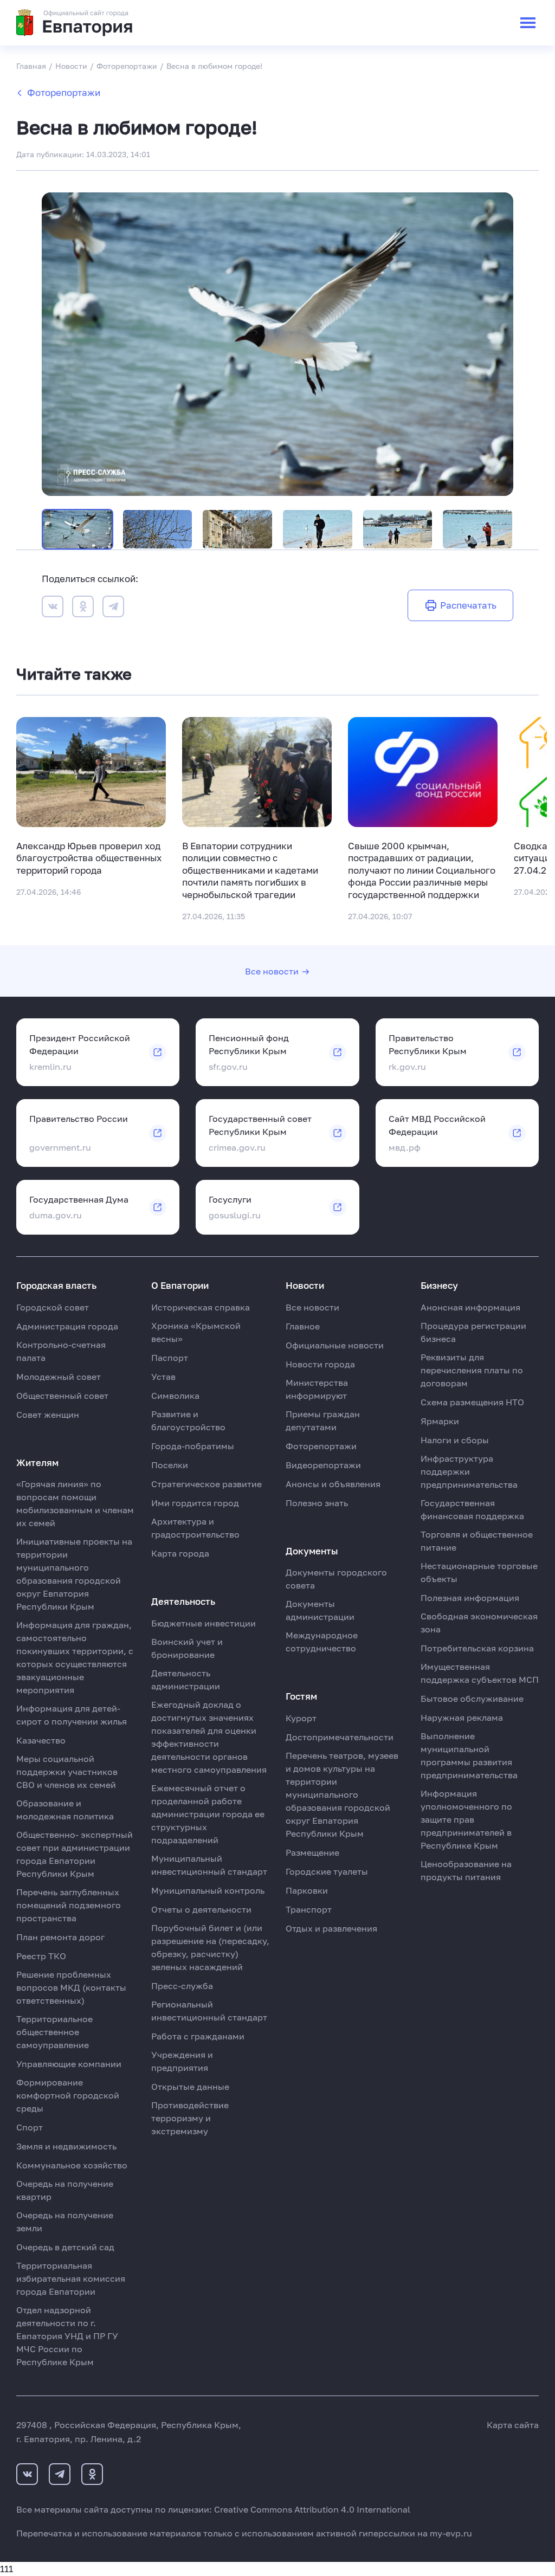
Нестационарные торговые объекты (479, 1572)
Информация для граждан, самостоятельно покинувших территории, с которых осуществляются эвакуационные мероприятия (75, 1657)
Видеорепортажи (323, 1465)
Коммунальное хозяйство (72, 2165)
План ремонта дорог (60, 1937)
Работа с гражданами (198, 2036)
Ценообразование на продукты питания (466, 1870)
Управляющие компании (69, 2064)
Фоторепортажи (64, 92)
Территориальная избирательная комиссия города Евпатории (71, 2278)
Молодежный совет (59, 1377)
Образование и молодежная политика (65, 1810)
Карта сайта (513, 2425)
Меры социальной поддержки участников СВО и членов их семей (67, 1772)
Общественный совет (62, 1396)
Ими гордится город (195, 1503)
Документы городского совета (336, 1579)
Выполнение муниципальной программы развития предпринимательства (469, 1755)
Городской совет (53, 1307)
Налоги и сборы (455, 1440)
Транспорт (309, 1909)
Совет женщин (48, 1415)
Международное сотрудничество (322, 1642)
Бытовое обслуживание (472, 1699)
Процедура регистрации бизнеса (473, 1332)
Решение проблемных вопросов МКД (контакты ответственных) (71, 1987)
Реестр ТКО (41, 1956)
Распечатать (468, 605)
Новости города (320, 1364)
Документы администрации (320, 1610)
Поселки (170, 1465)
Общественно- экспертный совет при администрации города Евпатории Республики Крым (75, 1854)
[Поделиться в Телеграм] (113, 608)
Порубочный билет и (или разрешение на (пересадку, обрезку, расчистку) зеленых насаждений (210, 1947)
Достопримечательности (340, 1737)
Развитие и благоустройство (188, 1421)
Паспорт (170, 1358)
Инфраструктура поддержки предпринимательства (469, 1471)
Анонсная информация (470, 1307)
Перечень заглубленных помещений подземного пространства (69, 1905)
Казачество (41, 1740)
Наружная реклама (462, 1718)
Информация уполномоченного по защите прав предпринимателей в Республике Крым (466, 1819)
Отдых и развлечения (331, 1928)
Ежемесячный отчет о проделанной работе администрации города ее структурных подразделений (208, 1814)
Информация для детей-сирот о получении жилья (72, 1715)
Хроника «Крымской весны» (196, 1332)
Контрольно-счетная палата (61, 1351)
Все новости (272, 971)
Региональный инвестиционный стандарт (209, 2011)
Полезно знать (317, 1503)
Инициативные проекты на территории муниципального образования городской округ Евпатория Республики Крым (74, 1574)
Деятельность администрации (186, 1680)
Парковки (307, 1890)
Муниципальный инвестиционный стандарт (209, 1865)
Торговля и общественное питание (477, 1541)
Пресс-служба (182, 1986)
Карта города (180, 1553)
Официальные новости (335, 1345)
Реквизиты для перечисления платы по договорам (472, 1370)
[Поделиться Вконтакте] (53, 608)
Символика (175, 1396)
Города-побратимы (193, 1446)
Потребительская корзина (477, 1648)
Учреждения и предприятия (182, 2061)
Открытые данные (190, 2087)
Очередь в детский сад (65, 2247)
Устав (163, 1377)
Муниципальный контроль (208, 1890)
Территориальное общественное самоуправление (54, 2032)
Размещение (312, 1852)
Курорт (301, 1718)
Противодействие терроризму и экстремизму (190, 2118)
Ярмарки (440, 1421)
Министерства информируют (317, 1389)
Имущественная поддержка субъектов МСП (480, 1673)
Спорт (30, 2127)
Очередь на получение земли (65, 2222)
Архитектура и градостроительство (195, 1528)
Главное (303, 1326)
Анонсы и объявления (333, 1484)
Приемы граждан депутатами (323, 1421)
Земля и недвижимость (66, 2146)
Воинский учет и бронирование (187, 1648)
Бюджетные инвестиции (204, 1623)
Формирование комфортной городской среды (68, 2095)
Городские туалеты (327, 1871)
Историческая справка (201, 1307)
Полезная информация (470, 1598)
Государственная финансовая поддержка (472, 1509)
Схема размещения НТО (472, 1402)
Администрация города (67, 1326)
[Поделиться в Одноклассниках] (83, 608)
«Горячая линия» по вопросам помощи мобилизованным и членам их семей (75, 1503)
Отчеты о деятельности (201, 1909)
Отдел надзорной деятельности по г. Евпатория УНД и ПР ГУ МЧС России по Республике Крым (67, 2336)
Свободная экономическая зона (479, 1623)
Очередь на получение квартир (65, 2190)
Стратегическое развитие (206, 1484)
